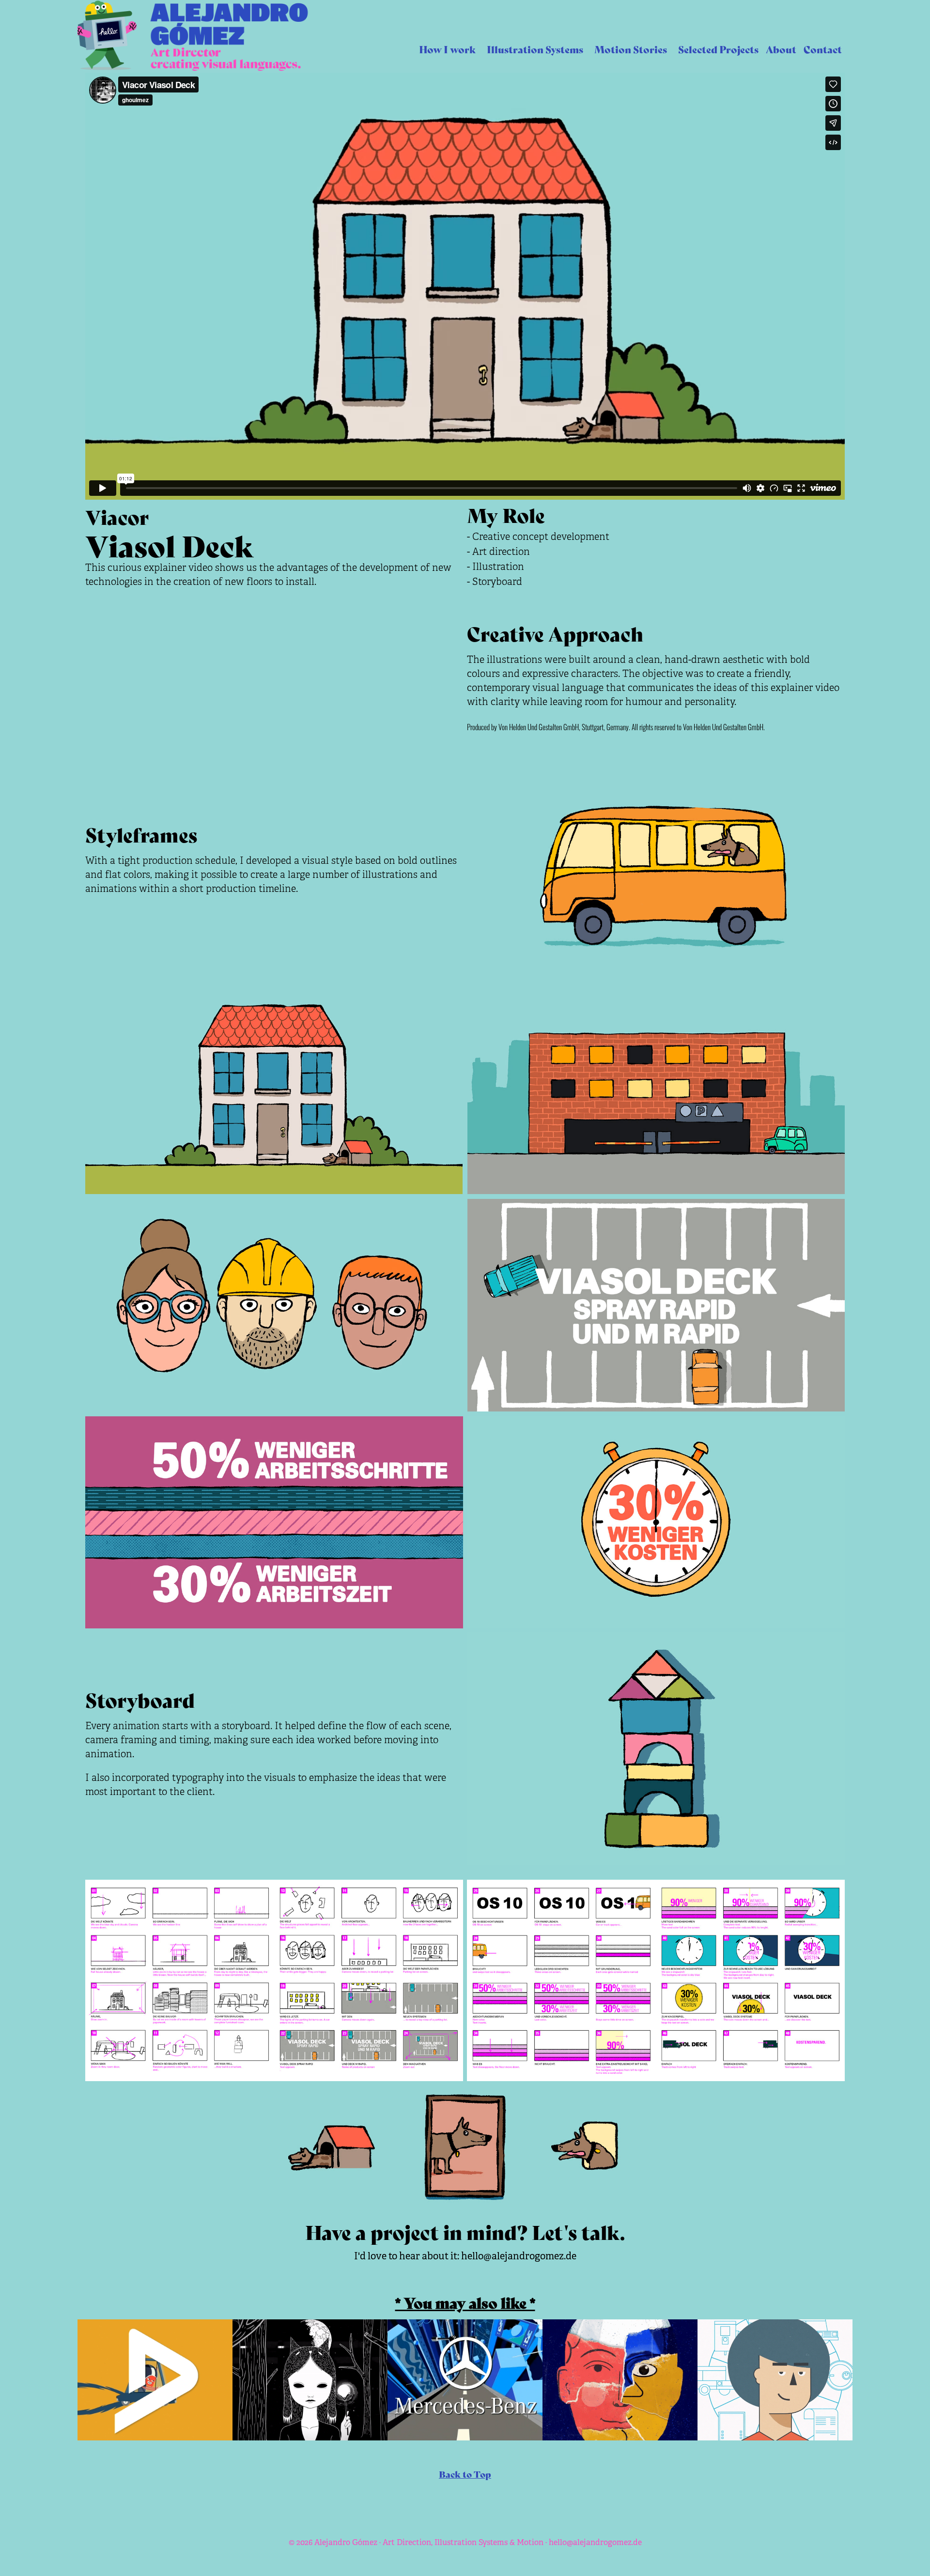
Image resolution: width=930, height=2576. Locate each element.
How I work (447, 49)
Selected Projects (718, 49)
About (781, 49)
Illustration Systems (535, 49)
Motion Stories (631, 49)
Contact (823, 49)
